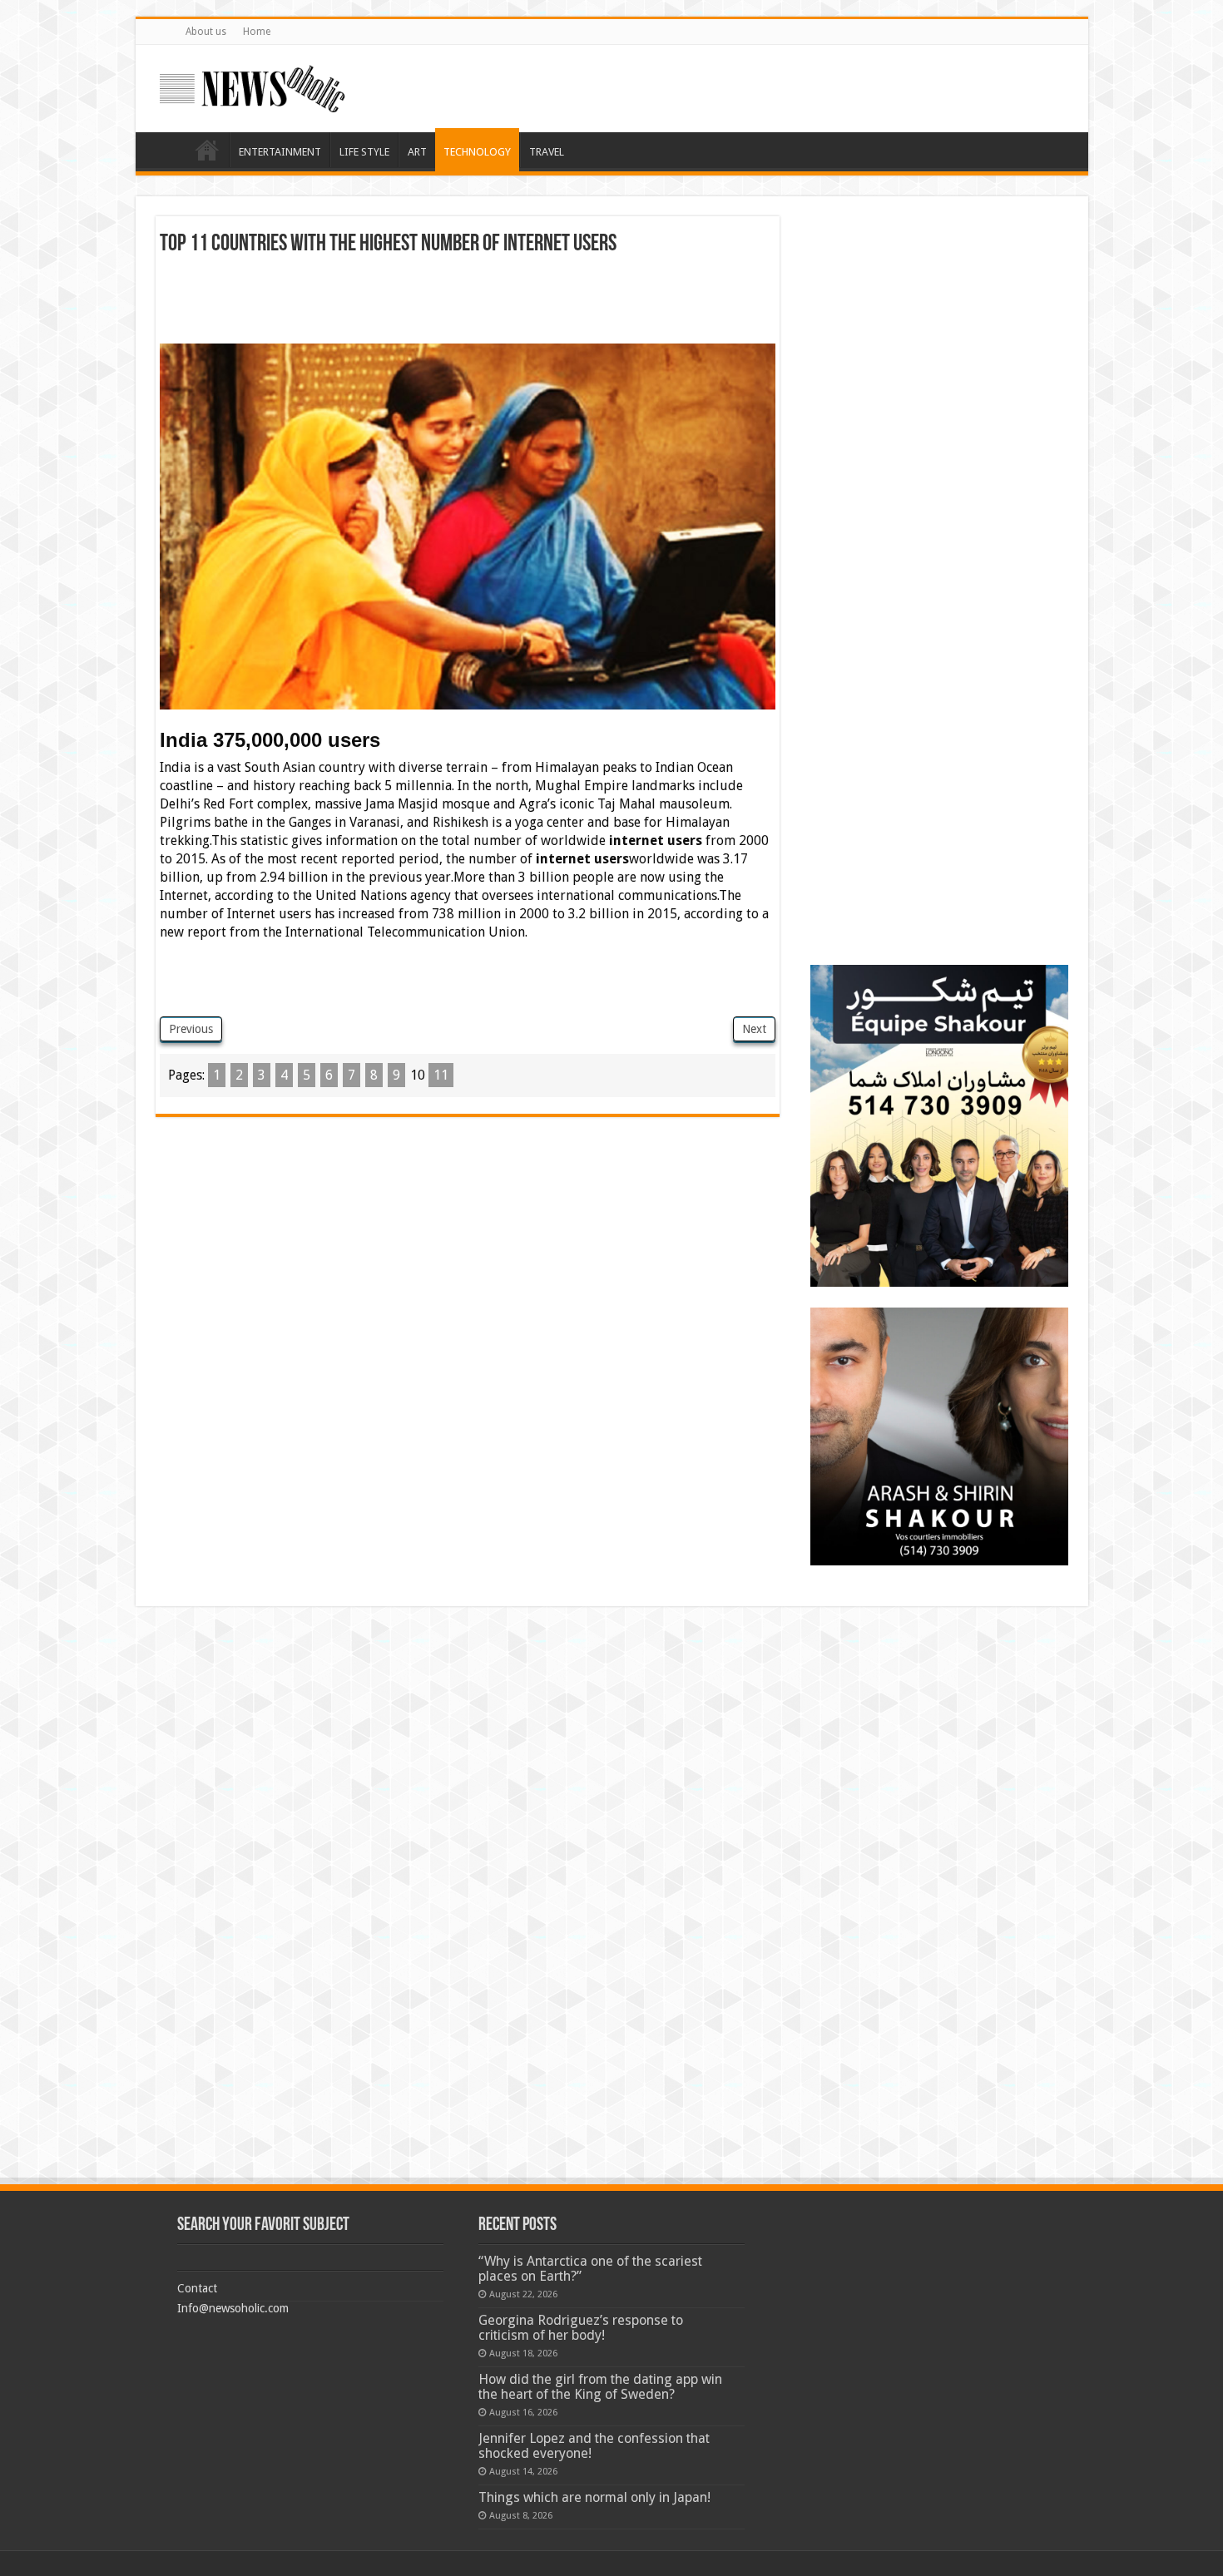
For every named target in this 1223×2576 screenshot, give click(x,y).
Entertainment (280, 152)
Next (754, 1029)
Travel (547, 152)
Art (417, 152)
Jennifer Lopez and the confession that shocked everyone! (594, 2446)
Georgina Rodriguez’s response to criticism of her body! (581, 2328)
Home (257, 32)
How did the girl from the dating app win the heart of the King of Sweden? (600, 2387)
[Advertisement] (468, 302)
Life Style (364, 152)
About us (206, 32)
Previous (191, 1029)
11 (441, 1075)
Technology (477, 152)
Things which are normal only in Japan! (594, 2497)
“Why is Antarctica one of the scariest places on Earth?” (590, 2269)
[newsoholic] (252, 86)
